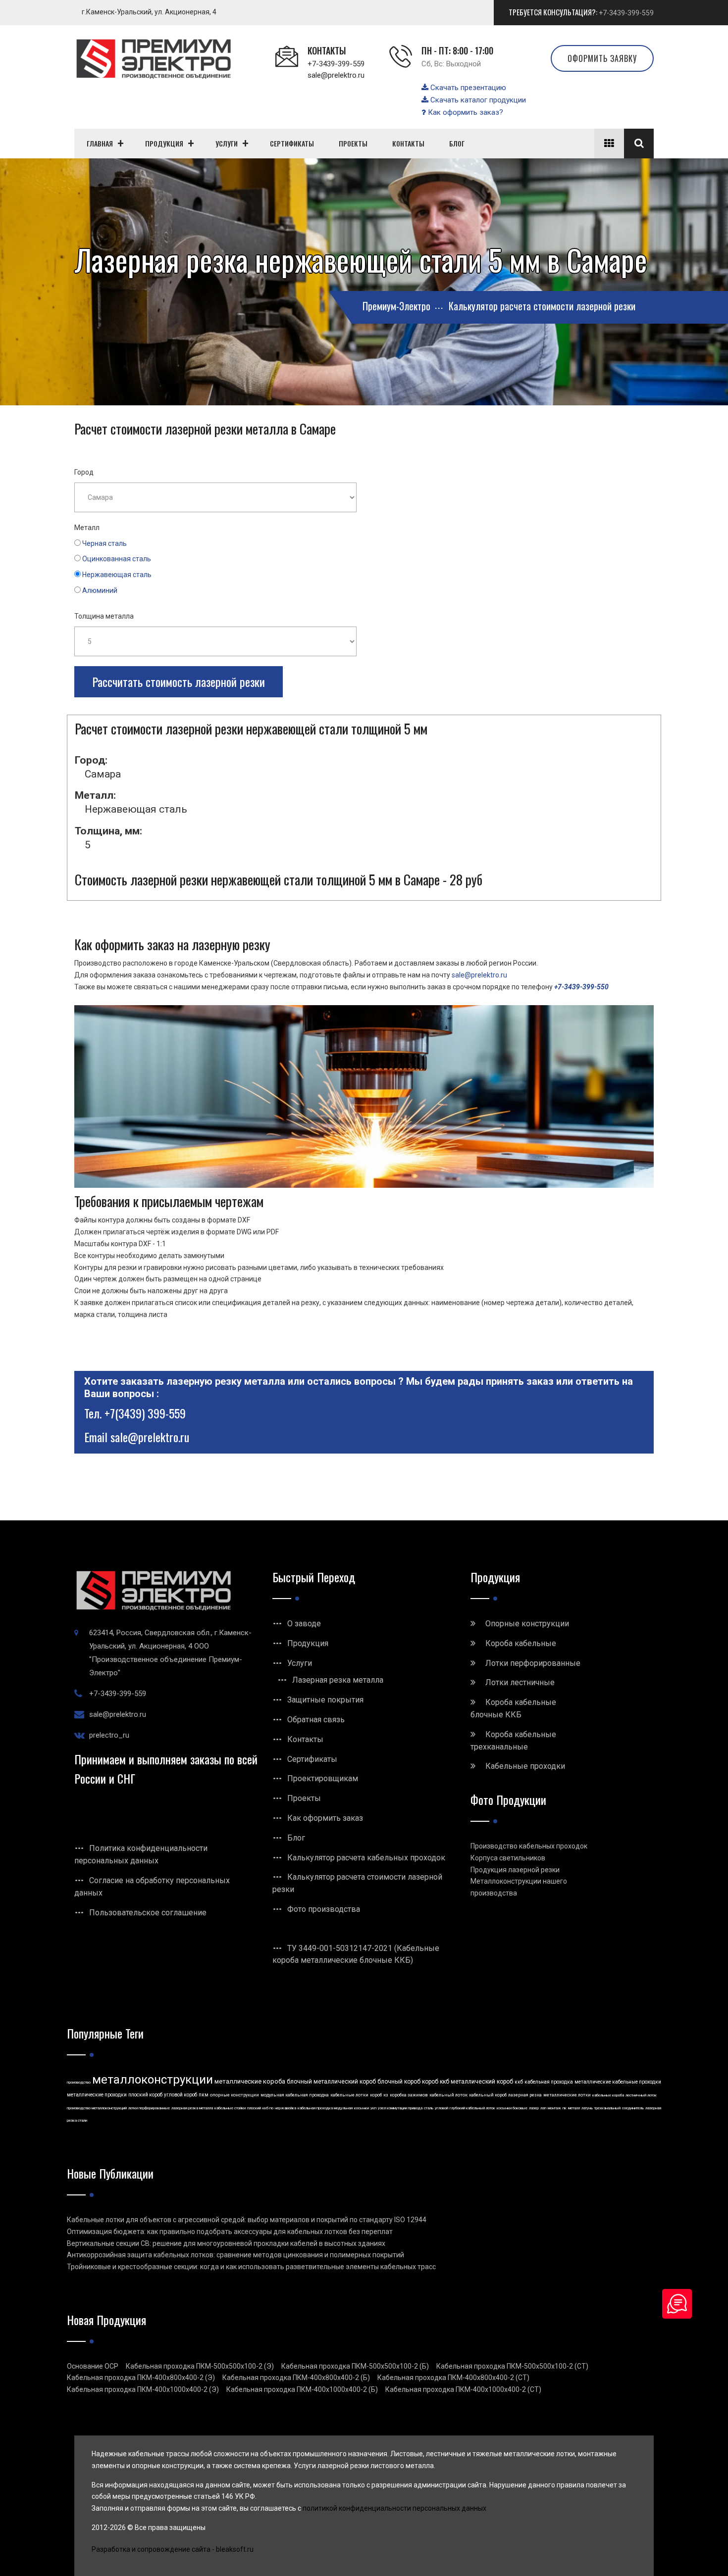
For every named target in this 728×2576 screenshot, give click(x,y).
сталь (429, 2108)
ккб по (268, 2108)
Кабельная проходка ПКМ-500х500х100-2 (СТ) (512, 2366)
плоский (254, 2108)
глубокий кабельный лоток (472, 2108)
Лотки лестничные (520, 1682)
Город (84, 472)
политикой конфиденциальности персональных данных (394, 2508)
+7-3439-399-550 (581, 987)
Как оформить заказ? (465, 112)
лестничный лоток (641, 2095)
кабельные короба (608, 2095)
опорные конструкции (234, 2095)
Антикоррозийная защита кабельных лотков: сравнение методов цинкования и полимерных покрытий (235, 2255)
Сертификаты (312, 1759)
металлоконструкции (153, 2080)
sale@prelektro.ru (336, 75)
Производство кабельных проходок (529, 1846)
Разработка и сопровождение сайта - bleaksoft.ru (173, 2549)
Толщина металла (104, 616)
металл (574, 2108)
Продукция (308, 1643)
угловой (442, 2108)
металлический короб (482, 2082)
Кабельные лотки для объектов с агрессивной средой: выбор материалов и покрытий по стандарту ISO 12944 (247, 2220)
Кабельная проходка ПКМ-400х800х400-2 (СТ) (453, 2378)
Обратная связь (316, 1720)
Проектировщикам (323, 1778)
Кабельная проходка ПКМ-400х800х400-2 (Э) (141, 2378)
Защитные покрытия (325, 1700)
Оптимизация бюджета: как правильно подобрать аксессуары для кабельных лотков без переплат (230, 2232)
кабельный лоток (448, 2095)
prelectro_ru (109, 1735)
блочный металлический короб (331, 2082)
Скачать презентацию (467, 88)
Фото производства (324, 1909)
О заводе (304, 1624)
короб (376, 2095)
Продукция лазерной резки (515, 1870)
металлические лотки (567, 2095)
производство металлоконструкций (97, 2108)
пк (565, 2108)
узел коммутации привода (400, 2108)
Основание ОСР (93, 2366)
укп (373, 2108)
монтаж (554, 2108)
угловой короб (181, 2095)
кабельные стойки (230, 2108)
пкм (204, 2095)
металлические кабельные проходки (618, 2082)
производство (79, 2082)
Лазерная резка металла (338, 1680)
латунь (587, 2108)
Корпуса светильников (508, 1858)
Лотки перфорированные (533, 1663)
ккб (519, 2082)
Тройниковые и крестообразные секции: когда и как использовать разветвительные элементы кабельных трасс (251, 2267)
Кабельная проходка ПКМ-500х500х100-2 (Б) (355, 2366)
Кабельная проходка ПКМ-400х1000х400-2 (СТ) (463, 2389)
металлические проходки (97, 2095)
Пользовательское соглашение (148, 1913)
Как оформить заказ (325, 1818)
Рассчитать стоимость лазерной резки (179, 681)
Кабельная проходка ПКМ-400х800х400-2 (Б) (296, 2378)
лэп (543, 2108)
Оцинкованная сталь (117, 559)
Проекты (304, 1798)
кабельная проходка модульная (325, 2108)
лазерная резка (525, 2095)
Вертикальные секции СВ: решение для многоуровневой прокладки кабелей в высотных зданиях (226, 2243)
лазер (534, 2108)
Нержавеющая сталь (117, 575)
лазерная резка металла (192, 2108)
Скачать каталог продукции (477, 100)
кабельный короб (488, 2095)
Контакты (305, 1739)
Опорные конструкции (527, 1624)
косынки (362, 2108)
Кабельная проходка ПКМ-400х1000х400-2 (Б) (302, 2389)
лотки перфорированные (149, 2108)
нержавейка (286, 2108)
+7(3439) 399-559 (145, 1413)
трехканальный (607, 2108)
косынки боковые (512, 2108)
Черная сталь (104, 543)
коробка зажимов (409, 2095)
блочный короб (399, 2082)
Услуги (300, 1663)
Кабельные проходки (525, 1766)
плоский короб (145, 2095)
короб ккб (436, 2082)
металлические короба (250, 2081)
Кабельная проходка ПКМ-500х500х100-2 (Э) (200, 2366)
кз (386, 2095)
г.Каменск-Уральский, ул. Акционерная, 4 (149, 12)
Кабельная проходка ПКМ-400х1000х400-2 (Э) (143, 2389)
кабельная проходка (549, 2082)
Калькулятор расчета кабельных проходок (366, 1858)
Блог (296, 1838)
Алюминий (100, 590)
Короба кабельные (521, 1643)
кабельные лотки (349, 2095)
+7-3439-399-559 (626, 13)
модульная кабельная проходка (295, 2095)
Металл (87, 528)
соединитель (633, 2108)
